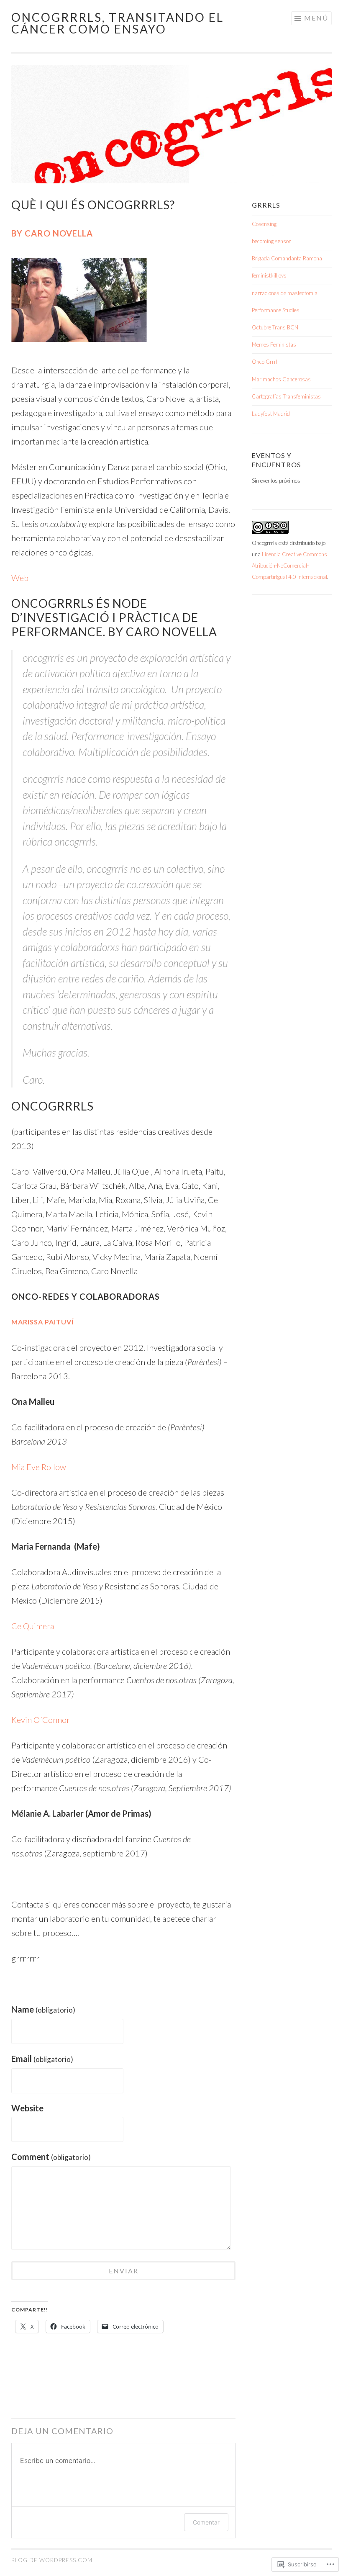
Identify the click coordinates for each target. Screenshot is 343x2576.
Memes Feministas (274, 344)
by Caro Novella (52, 233)
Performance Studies (276, 310)
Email (42, 2059)
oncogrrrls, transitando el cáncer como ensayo (118, 23)
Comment (51, 2157)
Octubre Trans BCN (275, 327)
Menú (316, 18)
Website (27, 2108)
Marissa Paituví (42, 1322)
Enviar (124, 2271)
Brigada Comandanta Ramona (287, 258)
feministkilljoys (269, 275)
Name (43, 2009)
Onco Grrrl (265, 362)
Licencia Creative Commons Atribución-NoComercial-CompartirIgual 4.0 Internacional (289, 566)
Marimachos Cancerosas (281, 379)
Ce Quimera (33, 1626)
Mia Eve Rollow (39, 1467)
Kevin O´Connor (41, 1720)
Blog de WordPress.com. (53, 2560)
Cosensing (264, 224)
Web (20, 578)
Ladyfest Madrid (271, 414)
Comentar (206, 2522)
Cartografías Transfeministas (286, 396)
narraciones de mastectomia (285, 293)
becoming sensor (271, 241)
